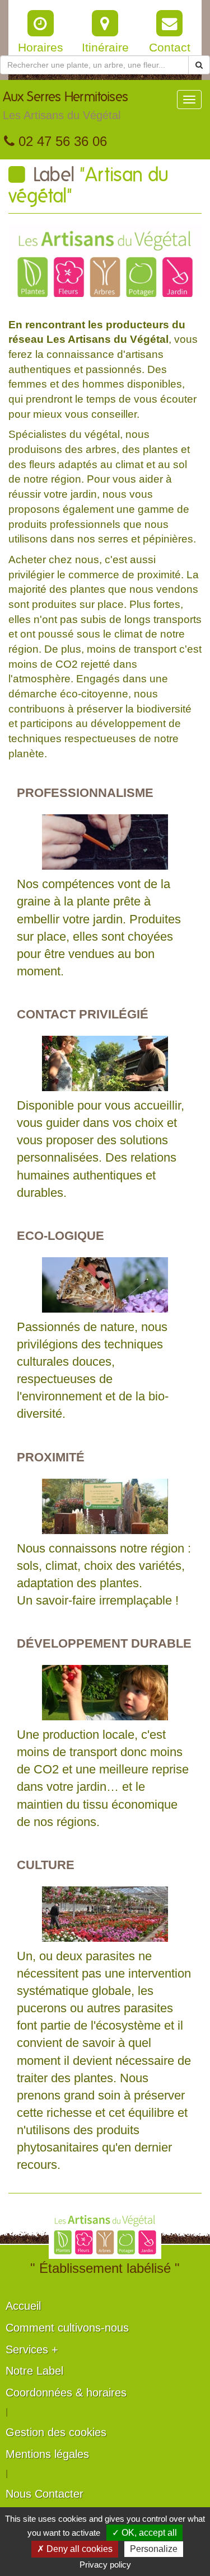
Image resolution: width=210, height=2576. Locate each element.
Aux (66, 106)
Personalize (154, 2549)
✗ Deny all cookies (75, 2549)
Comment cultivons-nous (67, 2328)
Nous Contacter (45, 2494)
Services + (32, 2349)
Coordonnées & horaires (66, 2393)
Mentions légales (47, 2454)
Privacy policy (105, 2565)
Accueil (23, 2306)
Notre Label (34, 2371)
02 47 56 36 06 (61, 141)
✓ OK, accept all (144, 2533)
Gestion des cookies (56, 2432)
